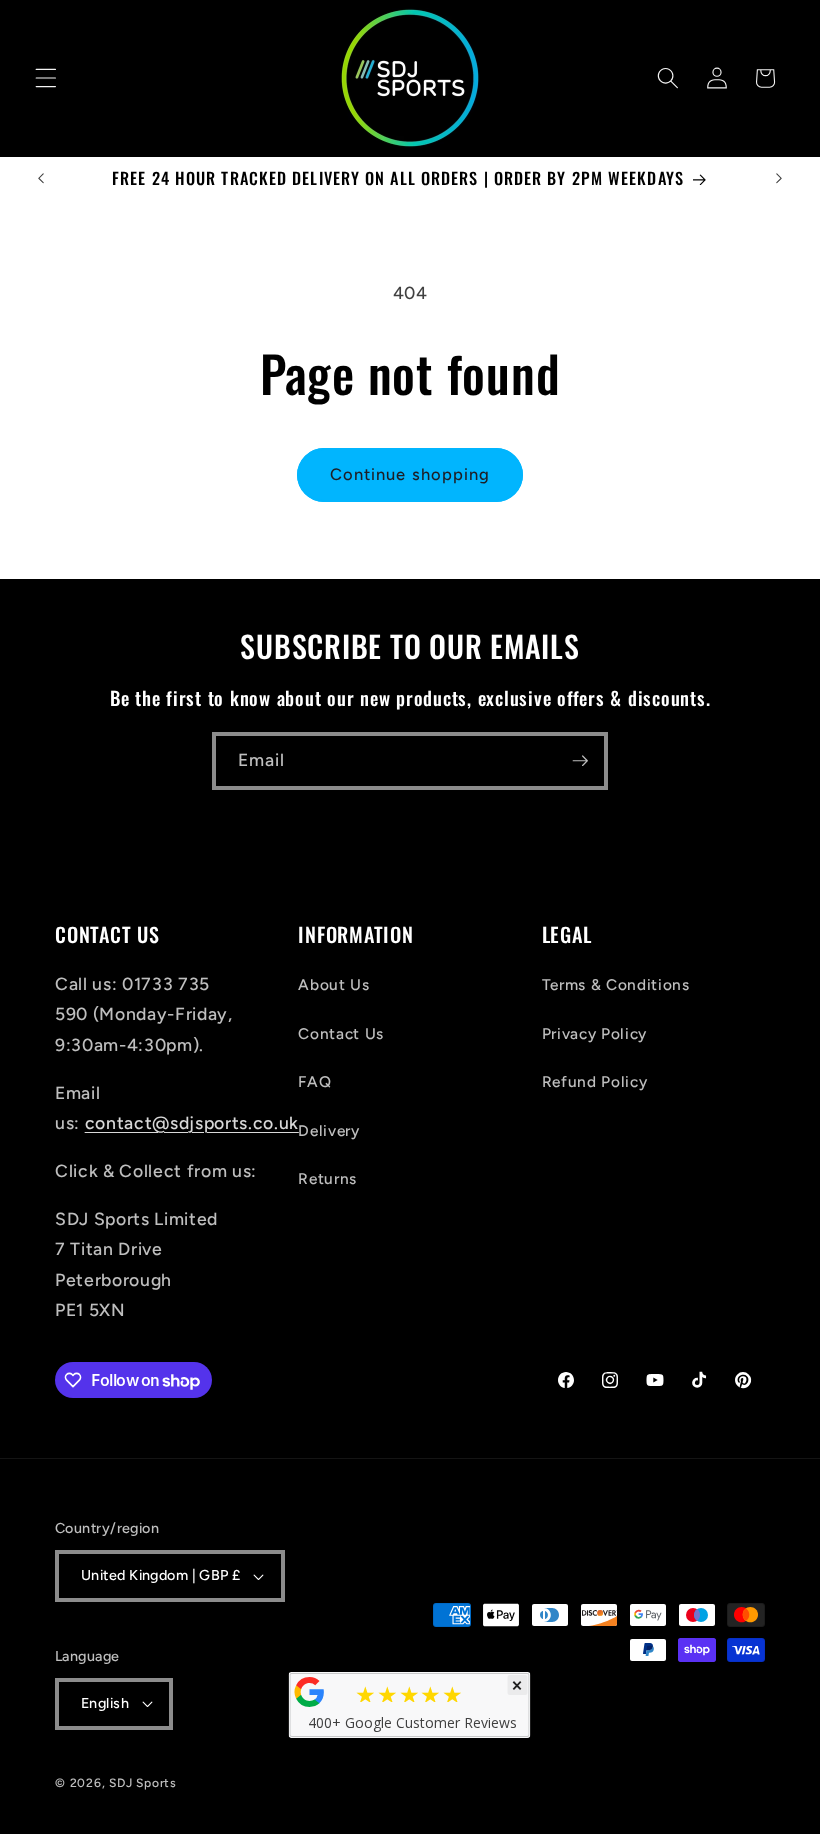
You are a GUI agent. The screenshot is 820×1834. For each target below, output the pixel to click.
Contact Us (341, 1033)
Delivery (328, 1130)
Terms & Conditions (616, 984)
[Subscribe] (580, 761)
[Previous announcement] (41, 179)
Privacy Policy (594, 1033)
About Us (333, 984)
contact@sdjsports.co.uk (192, 1122)
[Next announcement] (779, 179)
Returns (327, 1178)
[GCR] (310, 1692)
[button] (46, 78)
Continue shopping (410, 474)
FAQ (314, 1081)
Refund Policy (595, 1081)
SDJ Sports (143, 1783)
